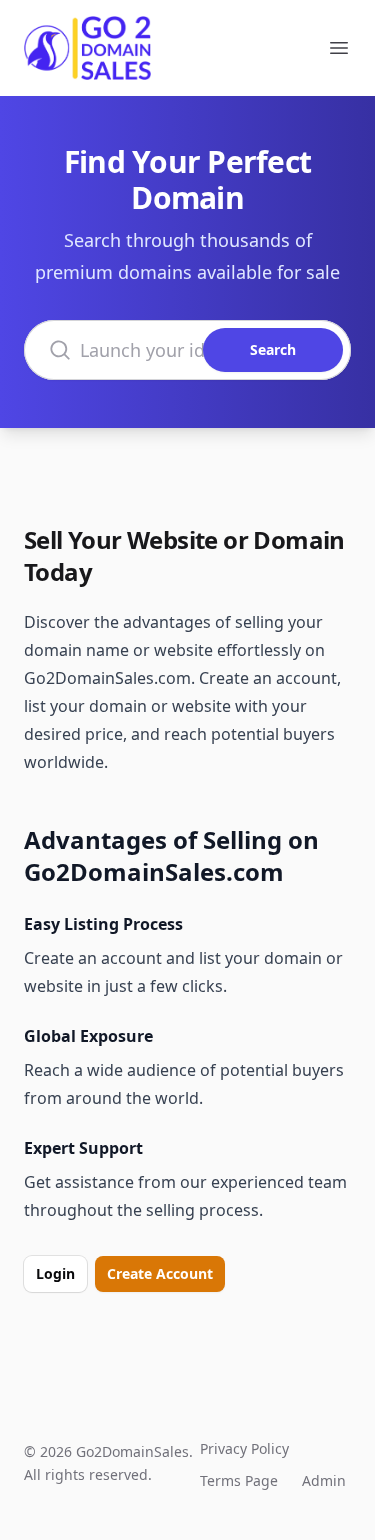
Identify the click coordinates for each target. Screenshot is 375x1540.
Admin (324, 1480)
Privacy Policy (244, 1448)
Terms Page (239, 1480)
